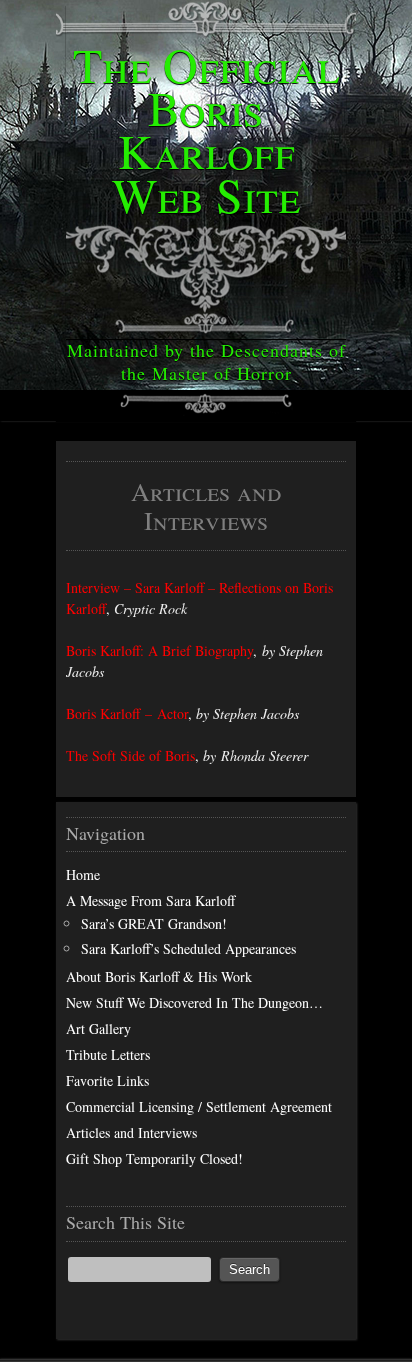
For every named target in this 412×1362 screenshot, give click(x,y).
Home (83, 874)
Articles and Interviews (131, 1132)
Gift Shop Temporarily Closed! (154, 1158)
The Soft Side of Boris (130, 755)
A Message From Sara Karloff (150, 900)
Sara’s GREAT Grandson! (154, 923)
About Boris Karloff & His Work (159, 976)
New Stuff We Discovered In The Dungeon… (194, 1002)
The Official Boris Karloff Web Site (206, 129)
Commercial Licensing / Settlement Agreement (199, 1106)
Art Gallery (98, 1028)
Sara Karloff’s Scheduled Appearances (188, 948)
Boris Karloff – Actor (127, 713)
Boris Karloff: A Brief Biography (159, 650)
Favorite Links (107, 1080)
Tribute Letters (108, 1054)
